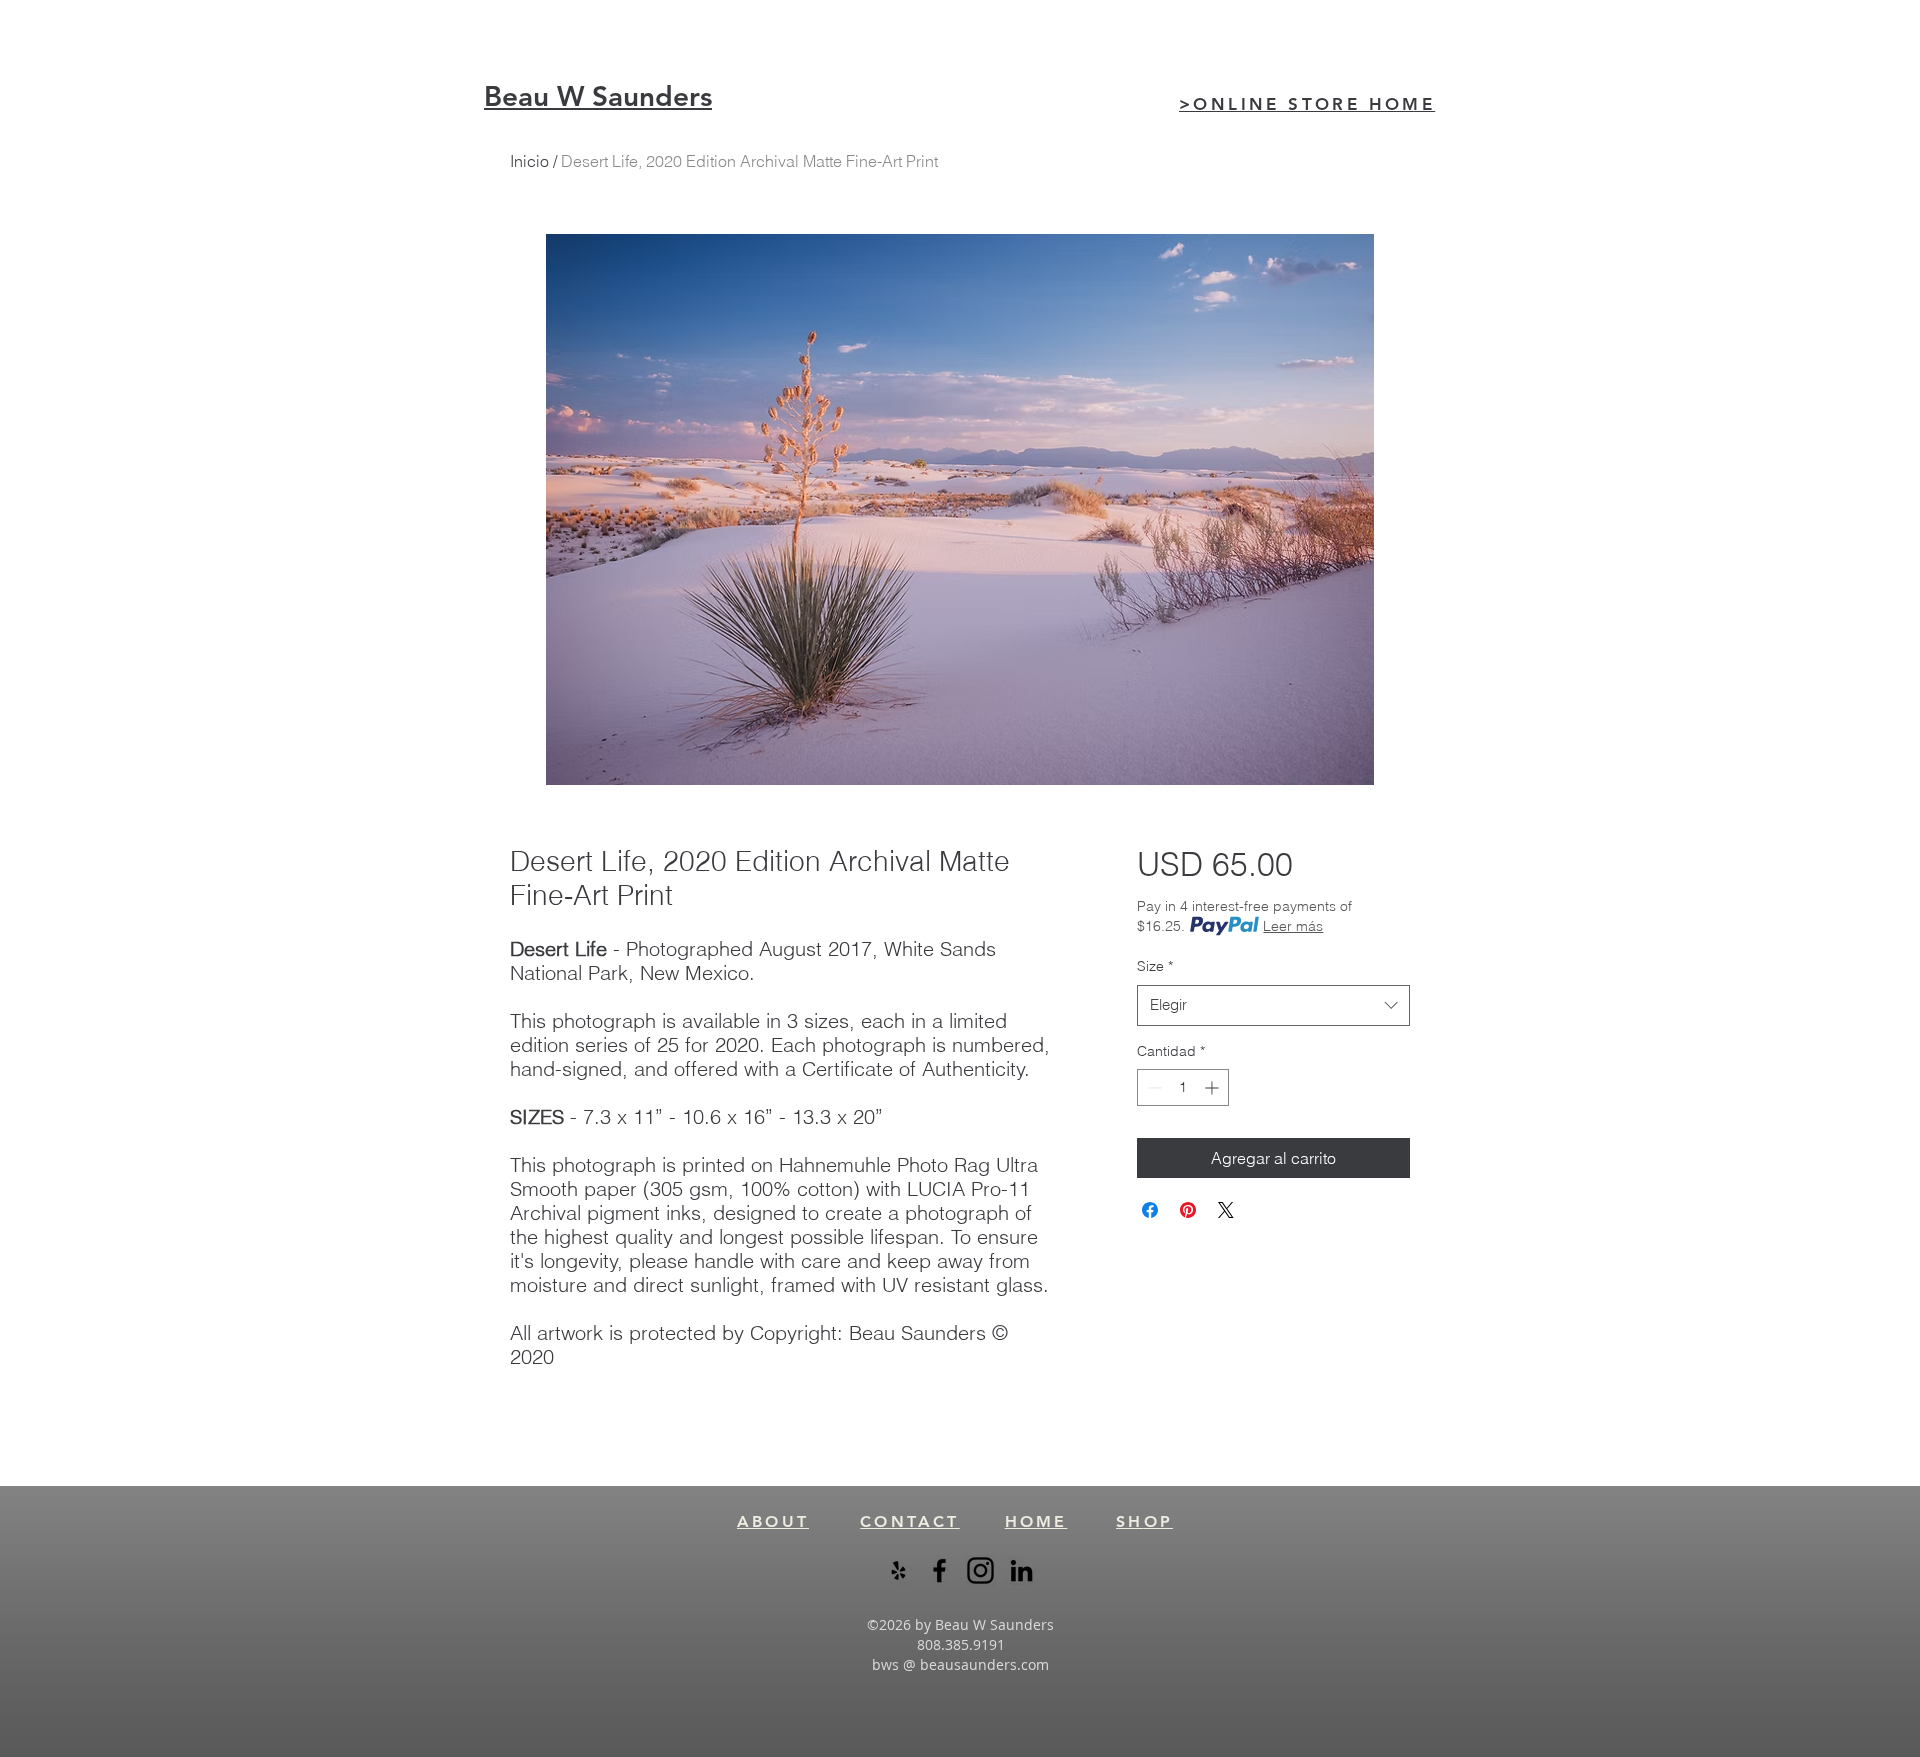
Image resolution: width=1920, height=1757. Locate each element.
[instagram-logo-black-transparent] (980, 1570)
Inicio (529, 161)
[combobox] (1273, 1005)
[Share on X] (1226, 1210)
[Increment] (1213, 1087)
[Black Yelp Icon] (898, 1570)
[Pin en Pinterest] (1188, 1210)
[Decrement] (1152, 1087)
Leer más (1293, 926)
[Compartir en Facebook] (1150, 1210)
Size (1155, 966)
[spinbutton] (1183, 1087)
